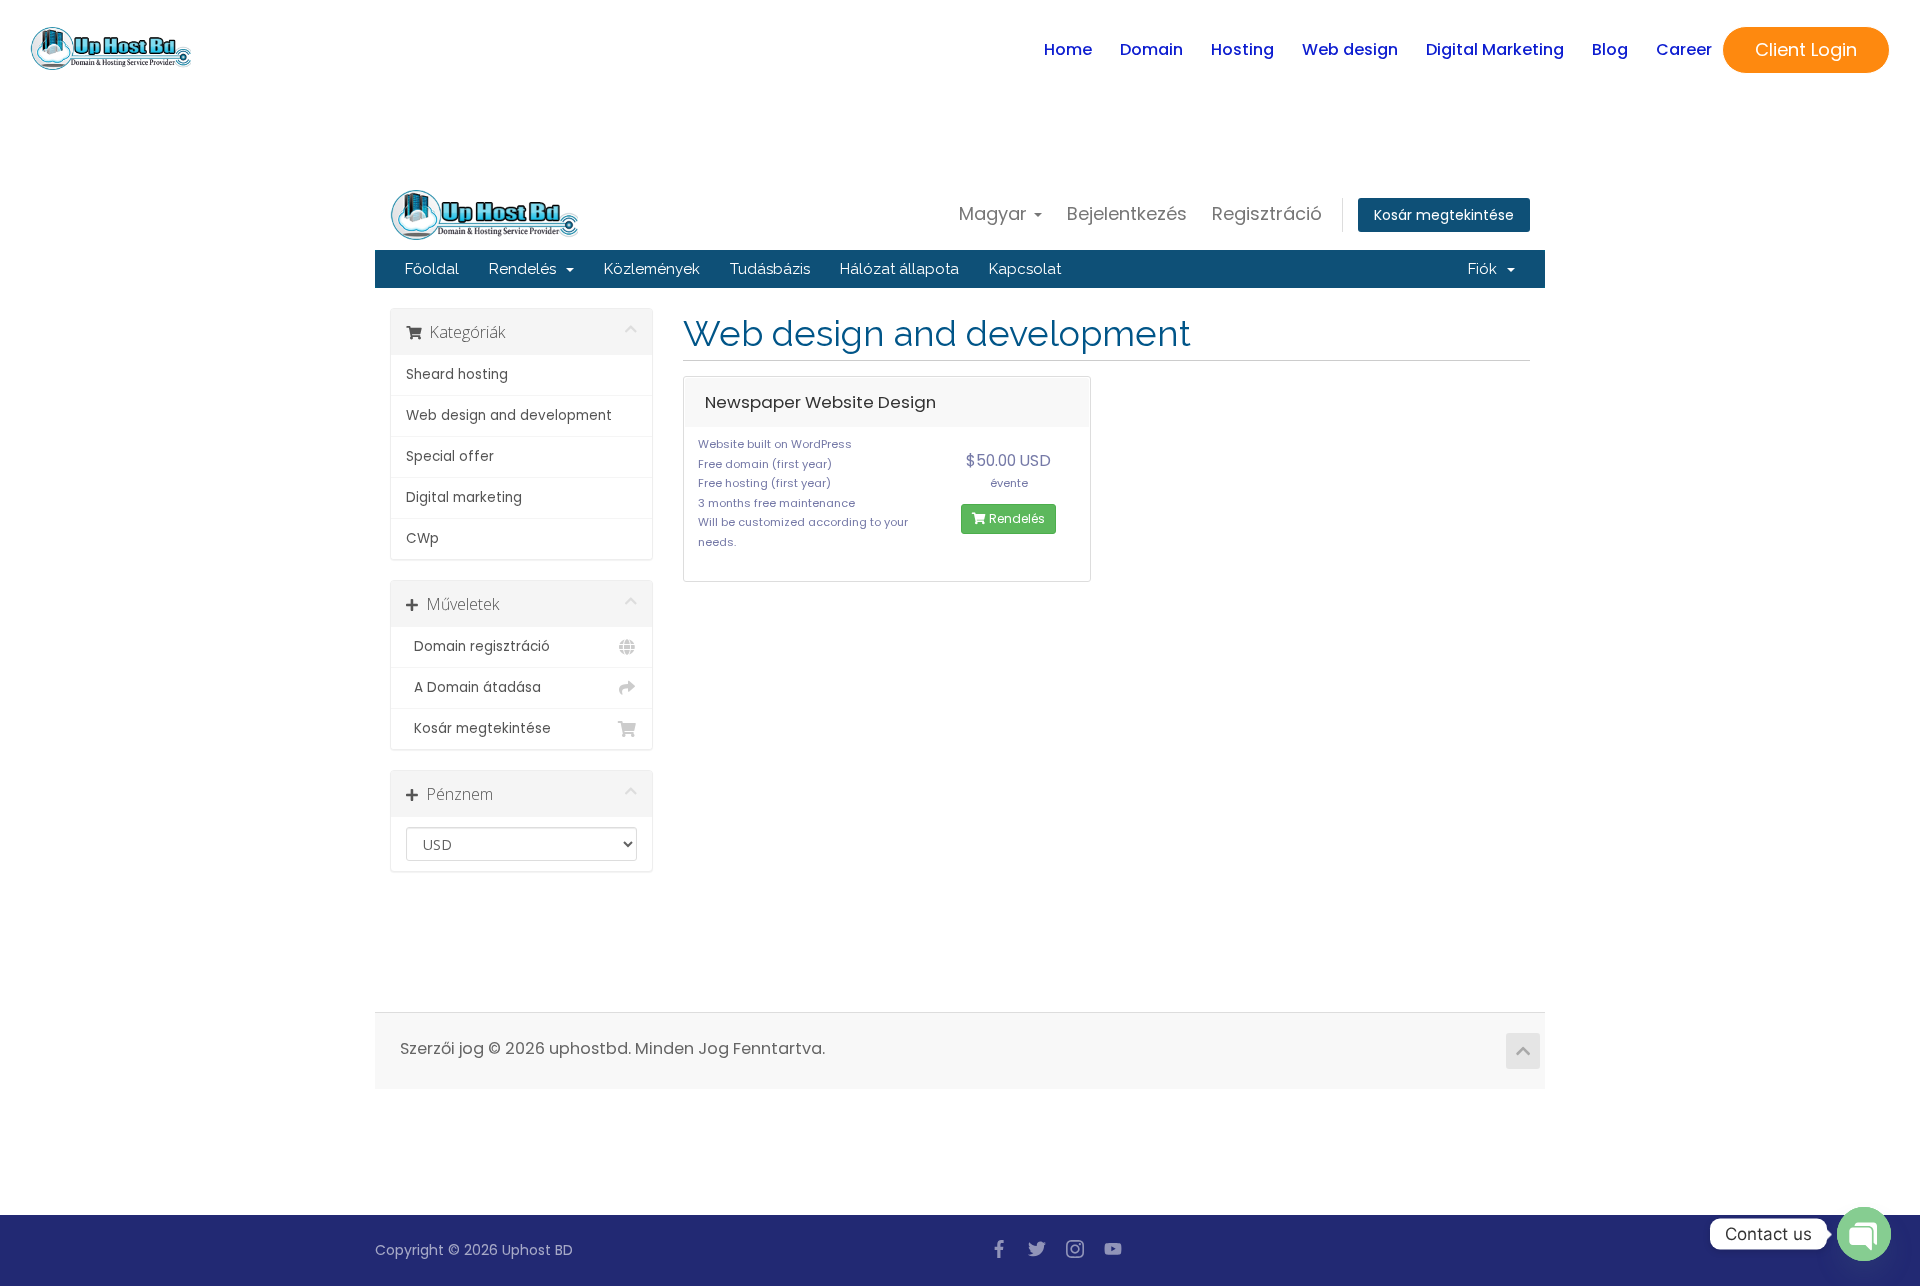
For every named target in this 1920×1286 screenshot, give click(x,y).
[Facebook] (999, 1249)
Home (1068, 49)
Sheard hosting (457, 374)
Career (1684, 49)
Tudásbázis (770, 269)
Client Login (1806, 49)
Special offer (450, 456)
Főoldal (432, 269)
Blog (1610, 49)
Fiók (1486, 269)
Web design (1350, 49)
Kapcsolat (1025, 269)
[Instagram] (1075, 1249)
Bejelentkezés (1127, 213)
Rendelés (526, 269)
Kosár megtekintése (1444, 215)
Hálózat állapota (899, 269)
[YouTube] (1113, 1249)
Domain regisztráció (478, 646)
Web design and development (509, 415)
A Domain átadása (473, 687)
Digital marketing (464, 497)
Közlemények (652, 269)
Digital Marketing (1495, 49)
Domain (1151, 49)
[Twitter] (1037, 1249)
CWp (422, 538)
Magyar (995, 213)
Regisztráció (1267, 213)
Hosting (1242, 49)
